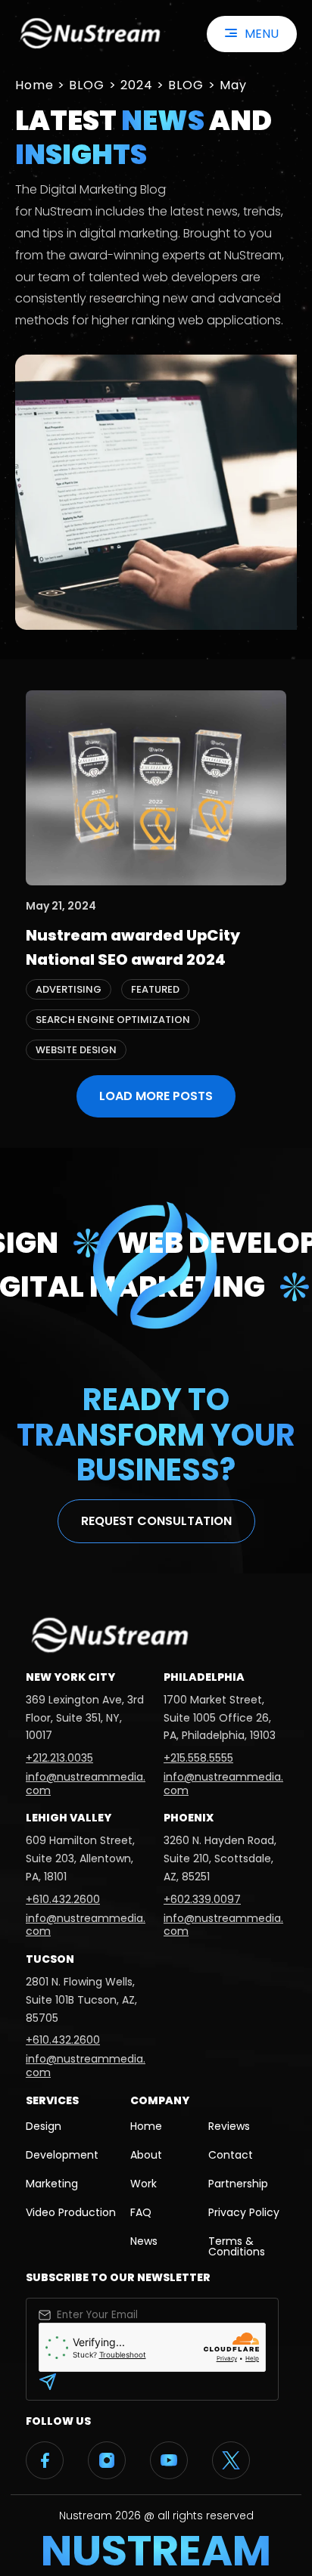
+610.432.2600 (63, 1899)
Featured (155, 989)
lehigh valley (69, 1818)
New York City (70, 1677)
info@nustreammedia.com (86, 1784)
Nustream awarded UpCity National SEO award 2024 (133, 947)
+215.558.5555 (198, 1758)
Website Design (76, 1050)
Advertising (69, 989)
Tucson (50, 1959)
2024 (137, 85)
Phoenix (189, 1818)
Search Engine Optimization (113, 1020)
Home (34, 85)
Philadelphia (204, 1677)
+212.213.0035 (59, 1758)
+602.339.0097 (202, 1899)
